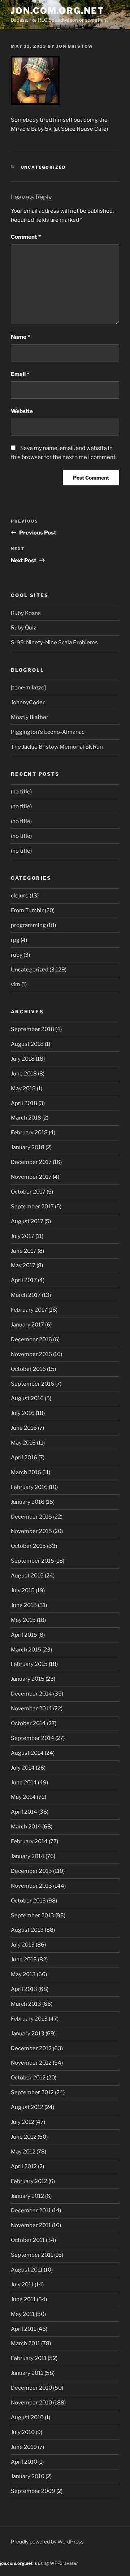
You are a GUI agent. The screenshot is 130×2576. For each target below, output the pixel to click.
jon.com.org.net (58, 11)
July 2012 (23, 2122)
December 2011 (31, 2211)
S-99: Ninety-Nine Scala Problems (54, 642)
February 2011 (29, 2358)
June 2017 (24, 1251)
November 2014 (31, 1709)
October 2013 (28, 1901)
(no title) (21, 792)
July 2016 (23, 1413)
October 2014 (28, 1723)
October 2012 (28, 2078)
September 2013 (32, 1915)
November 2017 (31, 1177)
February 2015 (29, 1664)
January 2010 (28, 2476)
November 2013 (31, 1886)
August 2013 (27, 1930)
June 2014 (24, 1783)
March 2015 (26, 1650)
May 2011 (23, 2314)
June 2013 (24, 1960)
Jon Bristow (75, 46)
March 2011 (25, 2343)
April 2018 (24, 1103)
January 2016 (28, 1502)
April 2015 (24, 1635)
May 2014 (23, 1797)
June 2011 (23, 2299)
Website (22, 411)
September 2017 (32, 1207)
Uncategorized (44, 167)
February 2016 (29, 1487)
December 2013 (31, 1871)
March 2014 (26, 1827)
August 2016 (27, 1398)
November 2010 (31, 2403)
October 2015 (28, 1546)
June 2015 (24, 1605)
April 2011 (23, 2329)
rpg (15, 940)
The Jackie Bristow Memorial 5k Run (57, 747)
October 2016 (28, 1369)
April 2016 (24, 1458)
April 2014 (24, 1812)
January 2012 (27, 2196)
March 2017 (26, 1295)
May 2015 (23, 1620)
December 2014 (31, 1694)
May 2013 (23, 1974)
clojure (20, 896)
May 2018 (23, 1088)
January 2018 (28, 1147)
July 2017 (23, 1236)
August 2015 (27, 1576)
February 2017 (29, 1310)
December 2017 (31, 1162)
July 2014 (23, 1768)
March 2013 (26, 2004)
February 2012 (29, 2181)
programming (28, 925)
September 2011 (32, 2255)
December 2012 (31, 2048)
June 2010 (24, 2447)
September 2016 (32, 1384)
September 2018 (32, 1029)
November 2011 (31, 2225)
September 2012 (32, 2092)
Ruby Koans (26, 613)
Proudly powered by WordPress (47, 2542)
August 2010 (27, 2417)
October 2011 (28, 2240)
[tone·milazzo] (28, 688)
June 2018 (24, 1074)
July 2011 (22, 2285)
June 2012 (24, 2137)
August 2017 (27, 1221)
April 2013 (24, 1989)
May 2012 (23, 2152)
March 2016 (26, 1472)
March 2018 (26, 1118)
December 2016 (31, 1339)
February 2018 (29, 1133)
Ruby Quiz (23, 628)
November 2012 (31, 2063)
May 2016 (23, 1443)
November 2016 (31, 1354)
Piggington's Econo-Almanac (48, 732)
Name (20, 337)
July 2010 (23, 2432)
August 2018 (27, 1044)
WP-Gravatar (64, 2563)
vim (16, 984)
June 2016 (24, 1428)
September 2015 (32, 1561)
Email (20, 374)
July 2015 (23, 1590)
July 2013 (23, 1945)
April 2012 (24, 2166)
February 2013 (29, 2019)
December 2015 (31, 1517)
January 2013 (28, 2034)
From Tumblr (27, 910)
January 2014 (28, 1856)
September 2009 (33, 2491)
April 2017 (24, 1280)
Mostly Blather (30, 717)
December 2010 (31, 2388)
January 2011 (27, 2373)
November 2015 (31, 1531)
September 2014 (32, 1738)
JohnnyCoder (28, 702)
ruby (17, 955)
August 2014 (27, 1753)
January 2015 (28, 1679)
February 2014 (29, 1841)
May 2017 (23, 1265)
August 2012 (27, 2107)
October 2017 (28, 1192)
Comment (26, 237)
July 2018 (23, 1059)
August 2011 (27, 2270)
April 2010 (24, 2462)
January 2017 (27, 1325)
